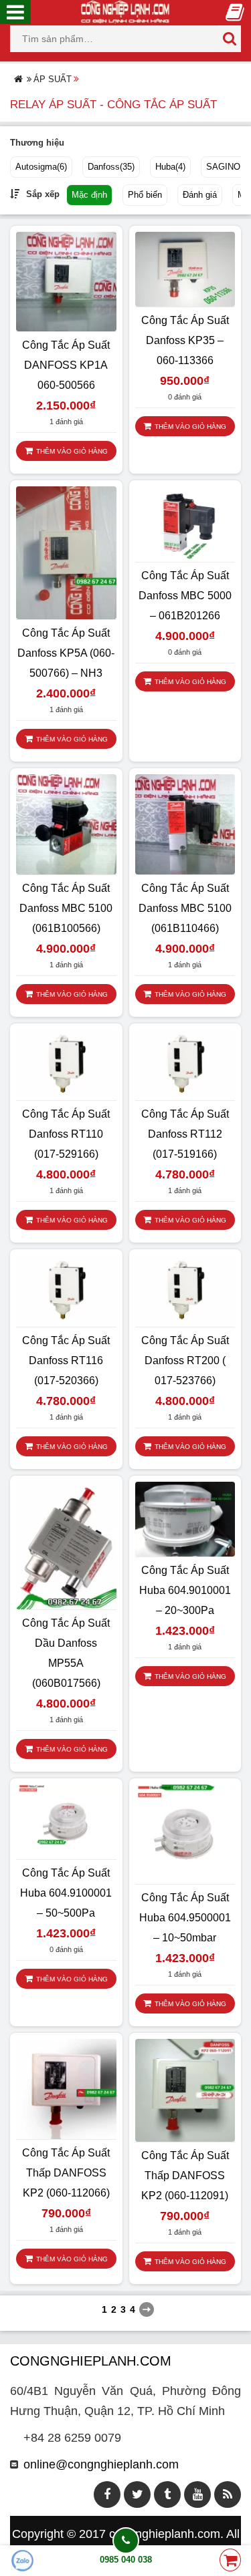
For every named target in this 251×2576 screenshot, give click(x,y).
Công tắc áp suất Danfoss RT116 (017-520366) (66, 1360)
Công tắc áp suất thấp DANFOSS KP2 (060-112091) (185, 2176)
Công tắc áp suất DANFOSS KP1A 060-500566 (66, 365)
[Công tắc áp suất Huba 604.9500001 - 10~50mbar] (185, 1833)
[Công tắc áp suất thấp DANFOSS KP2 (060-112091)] (185, 2090)
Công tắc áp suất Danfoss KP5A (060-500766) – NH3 (66, 653)
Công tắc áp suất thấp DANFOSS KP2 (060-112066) (66, 2173)
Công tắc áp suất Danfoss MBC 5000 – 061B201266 (185, 596)
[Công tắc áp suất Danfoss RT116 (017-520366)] (66, 1290)
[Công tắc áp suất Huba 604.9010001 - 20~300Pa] (185, 1518)
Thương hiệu (37, 143)
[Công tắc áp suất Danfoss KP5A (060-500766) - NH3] (66, 552)
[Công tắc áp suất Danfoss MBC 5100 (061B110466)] (185, 824)
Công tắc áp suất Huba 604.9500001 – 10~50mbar (185, 1918)
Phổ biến (145, 195)
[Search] (230, 39)
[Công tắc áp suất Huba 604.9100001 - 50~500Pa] (66, 1820)
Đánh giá (200, 195)
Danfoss (111, 167)
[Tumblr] (167, 2494)
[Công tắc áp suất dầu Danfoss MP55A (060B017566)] (66, 1545)
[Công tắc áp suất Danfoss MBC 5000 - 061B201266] (185, 523)
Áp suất (53, 79)
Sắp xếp (43, 194)
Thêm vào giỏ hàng (72, 451)
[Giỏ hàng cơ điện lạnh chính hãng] (230, 2561)
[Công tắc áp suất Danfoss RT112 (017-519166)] (185, 1064)
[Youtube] (197, 2494)
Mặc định (89, 195)
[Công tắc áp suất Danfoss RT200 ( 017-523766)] (185, 1290)
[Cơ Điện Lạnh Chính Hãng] (125, 11)
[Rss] (228, 2494)
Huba (170, 167)
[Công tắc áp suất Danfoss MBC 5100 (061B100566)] (66, 824)
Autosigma (41, 167)
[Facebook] (107, 2494)
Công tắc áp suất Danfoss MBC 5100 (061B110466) (185, 908)
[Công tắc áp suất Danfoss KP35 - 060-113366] (185, 269)
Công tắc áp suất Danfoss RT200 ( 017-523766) (185, 1360)
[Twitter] (137, 2494)
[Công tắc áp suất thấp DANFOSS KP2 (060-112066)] (66, 2088)
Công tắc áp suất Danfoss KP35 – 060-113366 (185, 340)
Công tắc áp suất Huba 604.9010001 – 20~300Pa (185, 1590)
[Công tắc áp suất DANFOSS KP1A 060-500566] (66, 281)
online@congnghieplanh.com (101, 2464)
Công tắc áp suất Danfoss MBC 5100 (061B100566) (66, 908)
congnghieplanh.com (165, 2534)
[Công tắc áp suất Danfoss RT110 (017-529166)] (66, 1064)
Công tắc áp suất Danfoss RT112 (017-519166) (185, 1134)
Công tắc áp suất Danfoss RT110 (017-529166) (66, 1134)
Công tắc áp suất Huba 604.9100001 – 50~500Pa (66, 1893)
